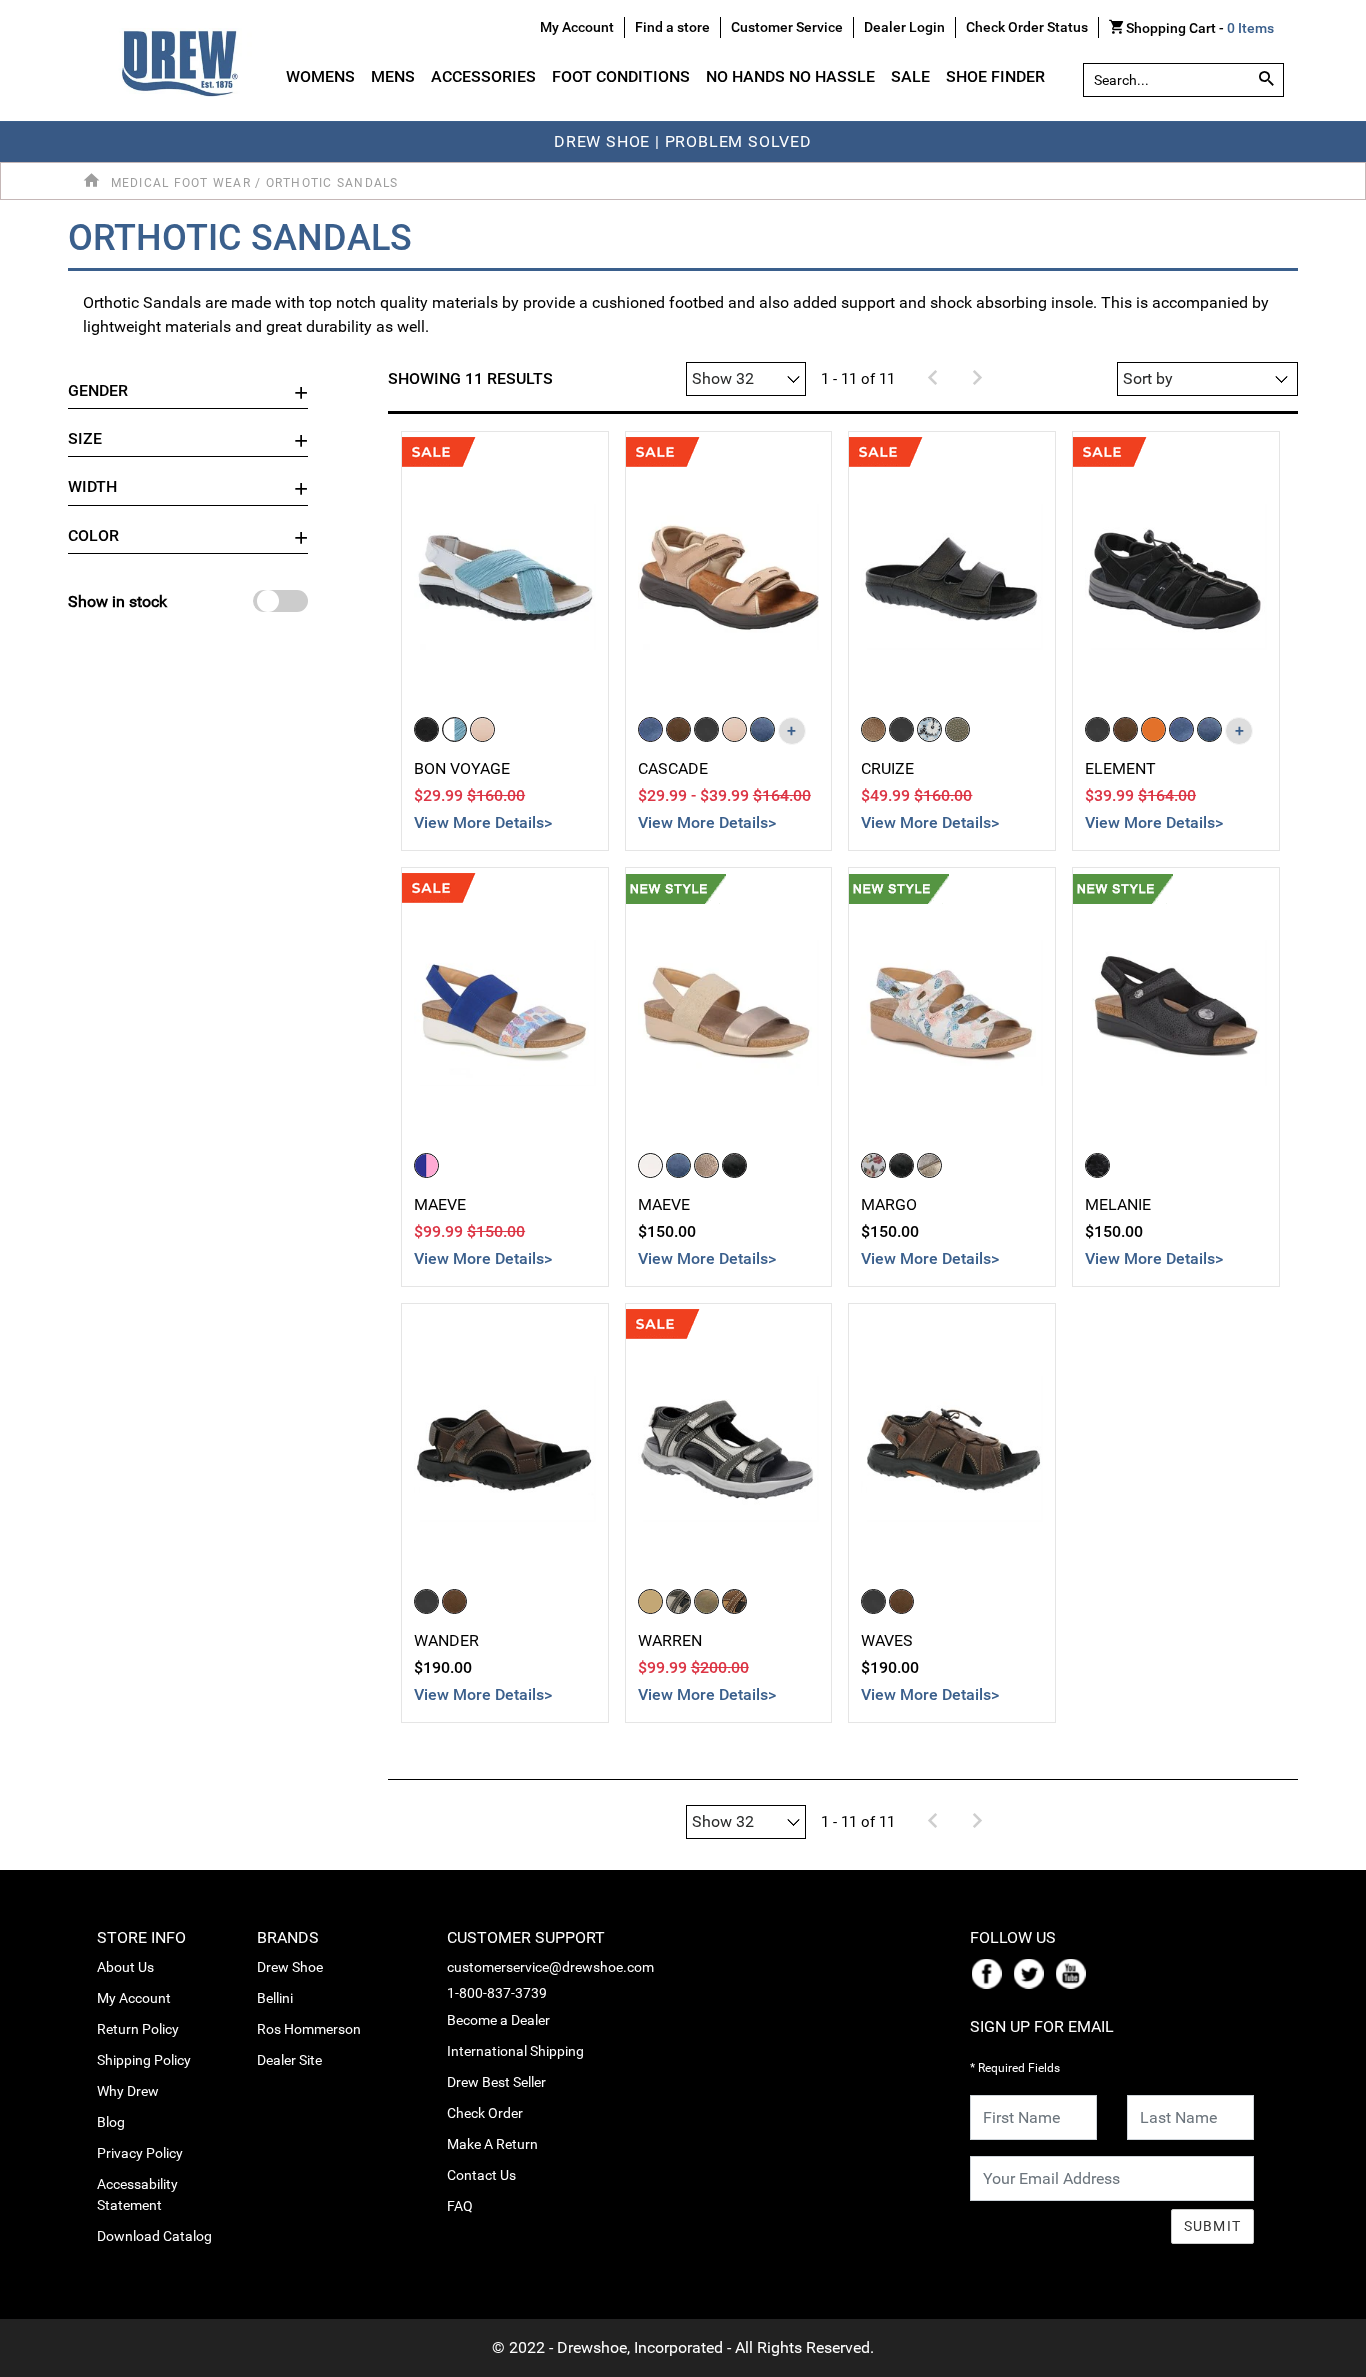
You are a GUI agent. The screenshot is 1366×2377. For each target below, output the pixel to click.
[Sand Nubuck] (734, 729)
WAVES (887, 1640)
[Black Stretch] (1097, 1165)
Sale (910, 76)
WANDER (446, 1640)
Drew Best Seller (496, 2082)
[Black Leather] (901, 729)
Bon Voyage (462, 768)
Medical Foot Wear (181, 183)
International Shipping (515, 2051)
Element (1120, 768)
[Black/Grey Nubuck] (678, 1601)
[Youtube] (1075, 1973)
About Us (125, 1967)
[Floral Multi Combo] (873, 1165)
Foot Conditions (621, 76)
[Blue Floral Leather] (929, 729)
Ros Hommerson (309, 2029)
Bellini (275, 1998)
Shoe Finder (995, 76)
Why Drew (128, 2091)
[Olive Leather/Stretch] (706, 1601)
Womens (320, 76)
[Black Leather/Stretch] (426, 1601)
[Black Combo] (734, 1165)
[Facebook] (991, 1973)
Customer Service (787, 27)
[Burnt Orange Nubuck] (1153, 729)
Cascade (673, 768)
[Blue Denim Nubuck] (650, 729)
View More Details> (483, 822)
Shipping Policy (144, 2060)
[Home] (95, 181)
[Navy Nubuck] (762, 729)
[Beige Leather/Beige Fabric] (482, 729)
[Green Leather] (957, 729)
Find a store (672, 27)
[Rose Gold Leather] (873, 729)
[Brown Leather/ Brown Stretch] (454, 1601)
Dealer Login (904, 27)
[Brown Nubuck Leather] (678, 729)
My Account (134, 1998)
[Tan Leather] (650, 1601)
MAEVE (440, 1204)
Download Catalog (154, 2236)
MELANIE (1118, 1204)
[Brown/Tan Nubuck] (734, 1601)
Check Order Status (1027, 27)
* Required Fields (1015, 2068)
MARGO (889, 1204)
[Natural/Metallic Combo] (706, 1165)
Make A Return (492, 2144)
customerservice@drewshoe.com (550, 1967)
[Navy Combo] (678, 1165)
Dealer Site (289, 2060)
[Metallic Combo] (929, 1165)
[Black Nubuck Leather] (706, 729)
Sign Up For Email (1042, 2026)
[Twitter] (1033, 1973)
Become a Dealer (498, 2020)
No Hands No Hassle (790, 76)
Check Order (485, 2113)
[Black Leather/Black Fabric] (426, 729)
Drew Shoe (290, 1967)
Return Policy (138, 2029)
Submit (1213, 2226)
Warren (670, 1640)
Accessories (483, 76)
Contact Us (481, 2175)
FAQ (460, 2206)
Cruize (887, 768)
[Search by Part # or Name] (1266, 80)
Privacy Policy (140, 2153)
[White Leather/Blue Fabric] (454, 729)
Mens (393, 76)
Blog (111, 2122)
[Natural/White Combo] (650, 1165)
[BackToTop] (1313, 2358)
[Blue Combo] (426, 1165)
